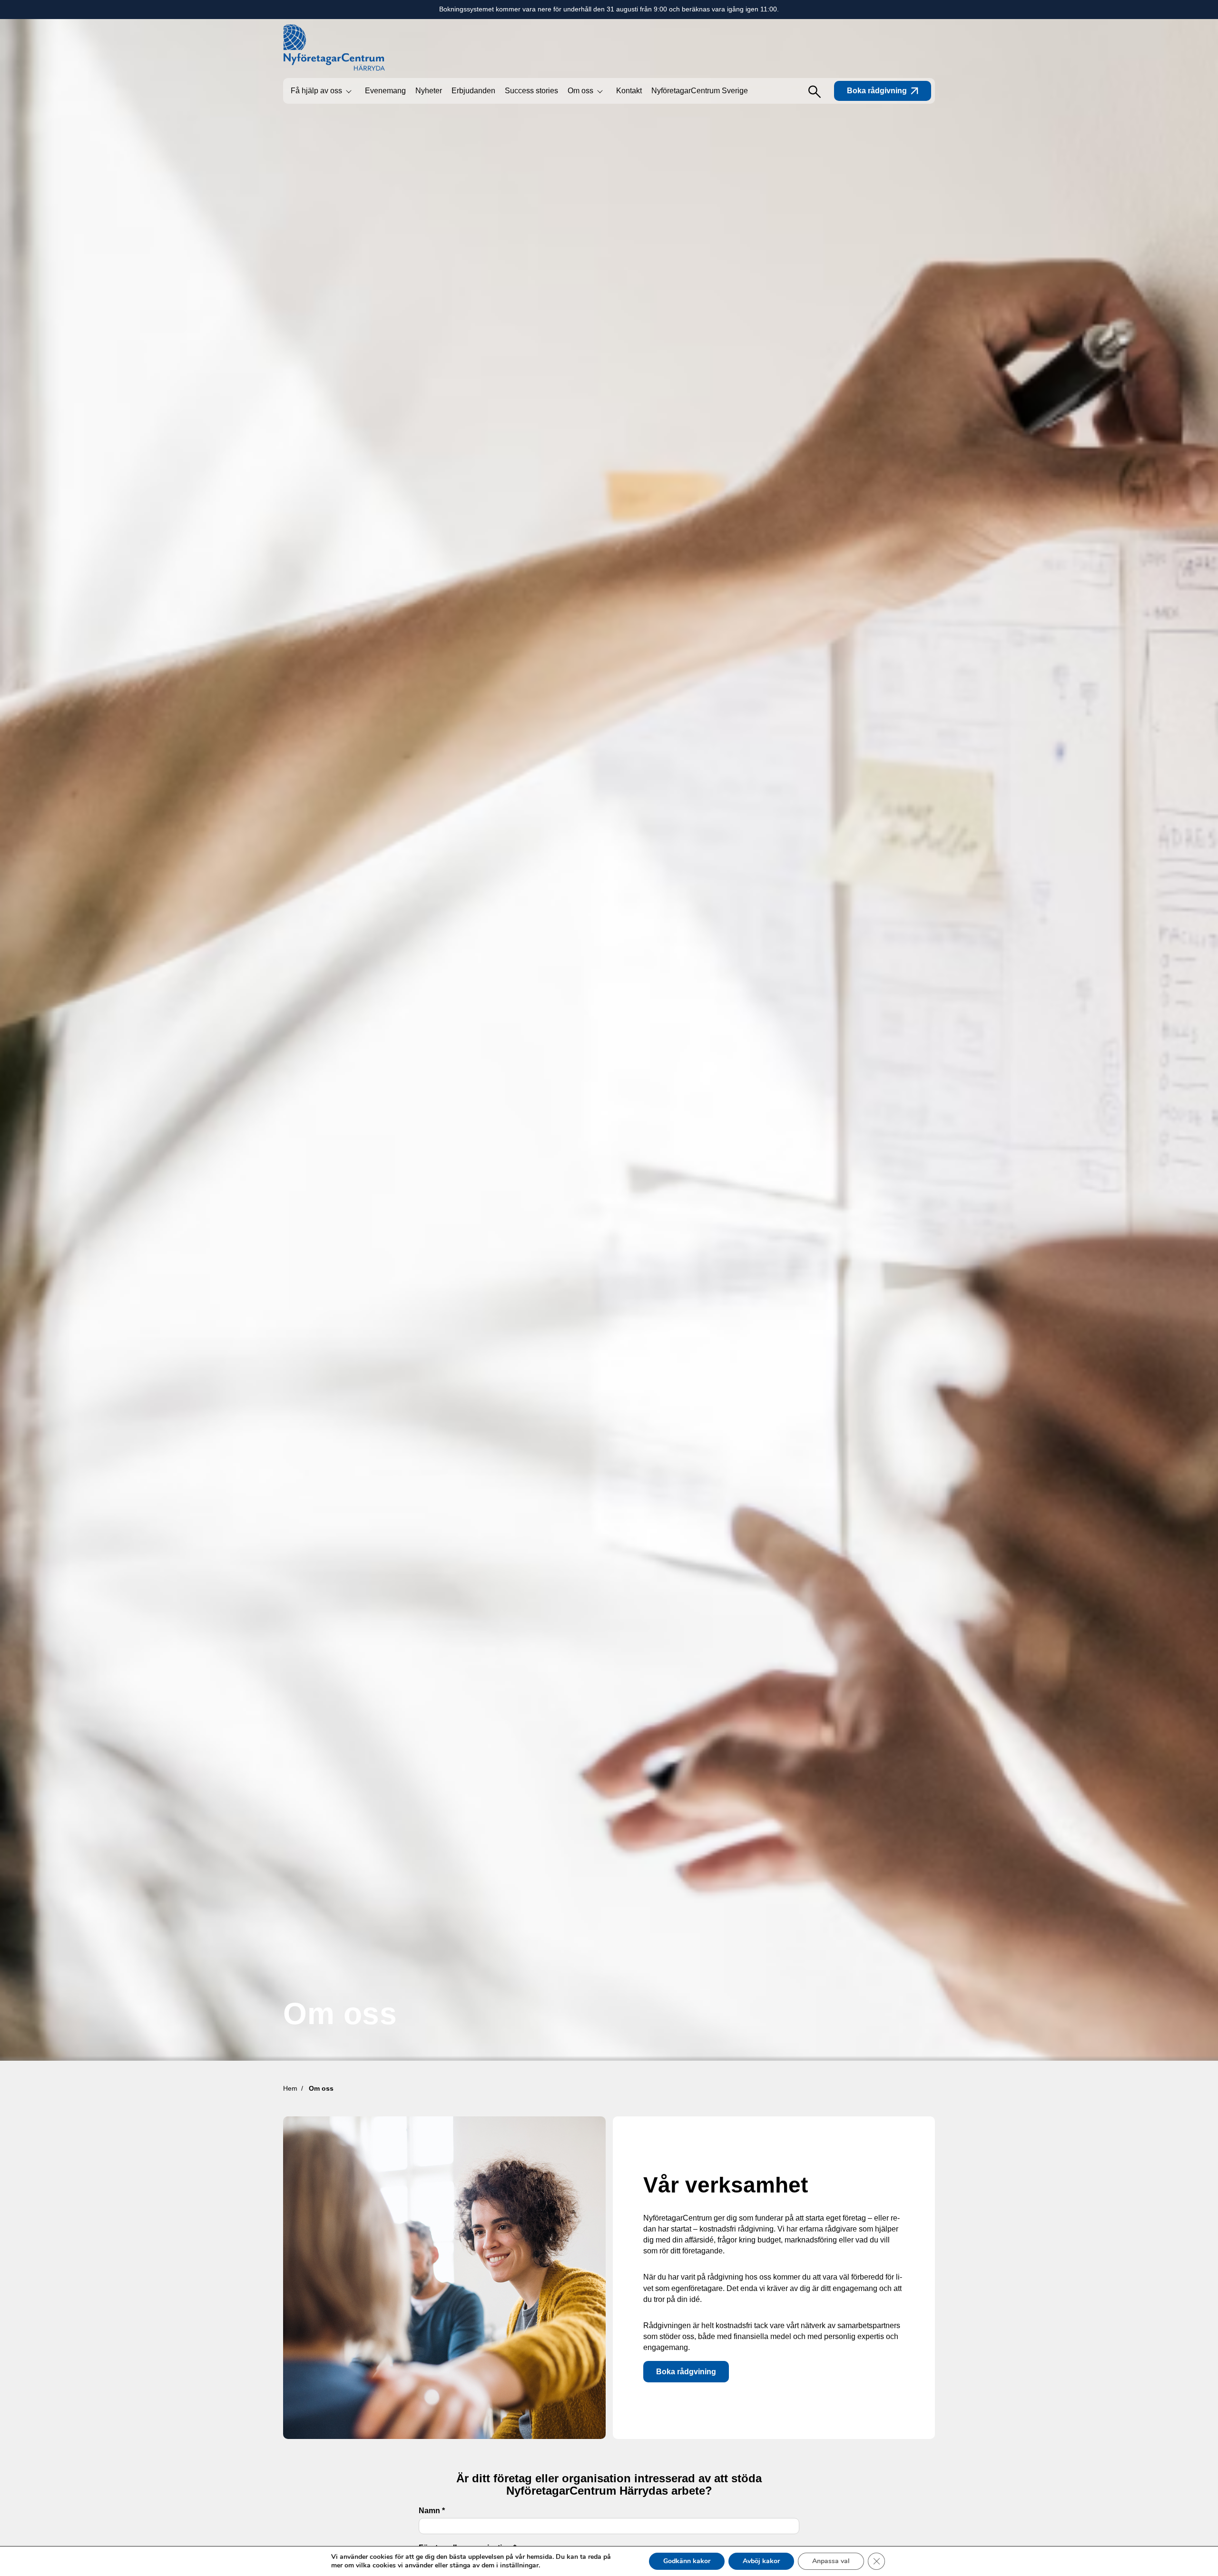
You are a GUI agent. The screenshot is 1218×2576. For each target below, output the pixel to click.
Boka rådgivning (877, 91)
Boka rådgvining (686, 2372)
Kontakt (629, 91)
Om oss (580, 91)
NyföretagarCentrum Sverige (700, 91)
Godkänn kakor (687, 2561)
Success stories (531, 91)
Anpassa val (831, 2561)
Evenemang (385, 91)
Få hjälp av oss (316, 91)
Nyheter (429, 91)
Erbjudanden (473, 91)
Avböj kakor (761, 2561)
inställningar (519, 2566)
